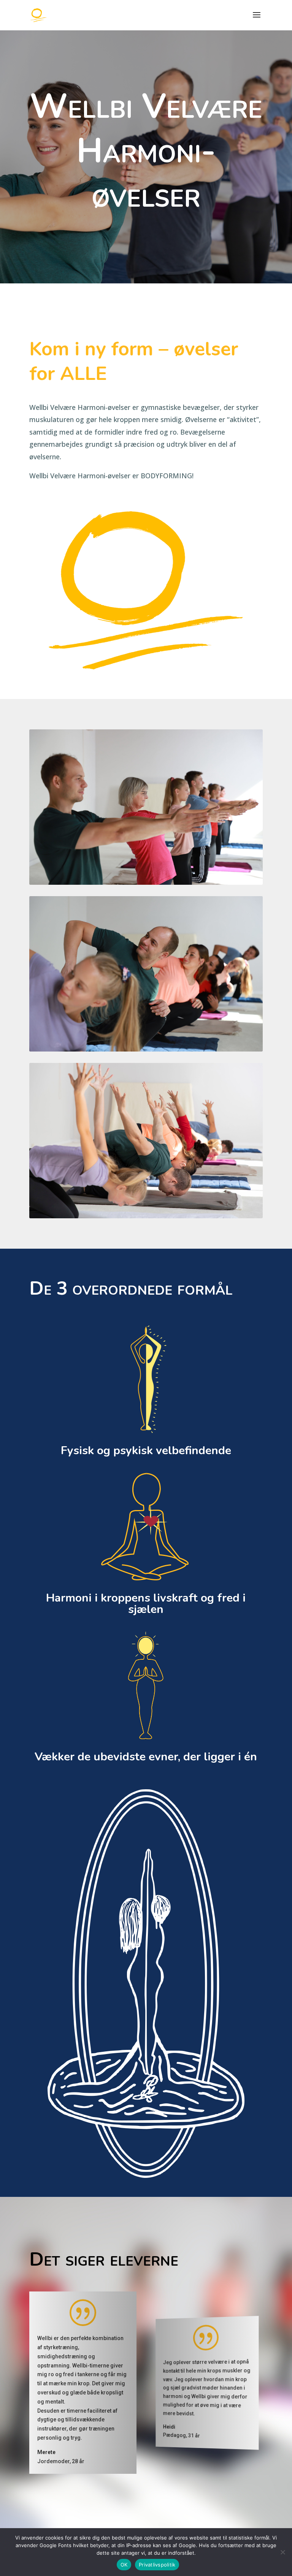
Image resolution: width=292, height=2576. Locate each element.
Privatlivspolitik (157, 2565)
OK (124, 2565)
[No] (282, 2552)
